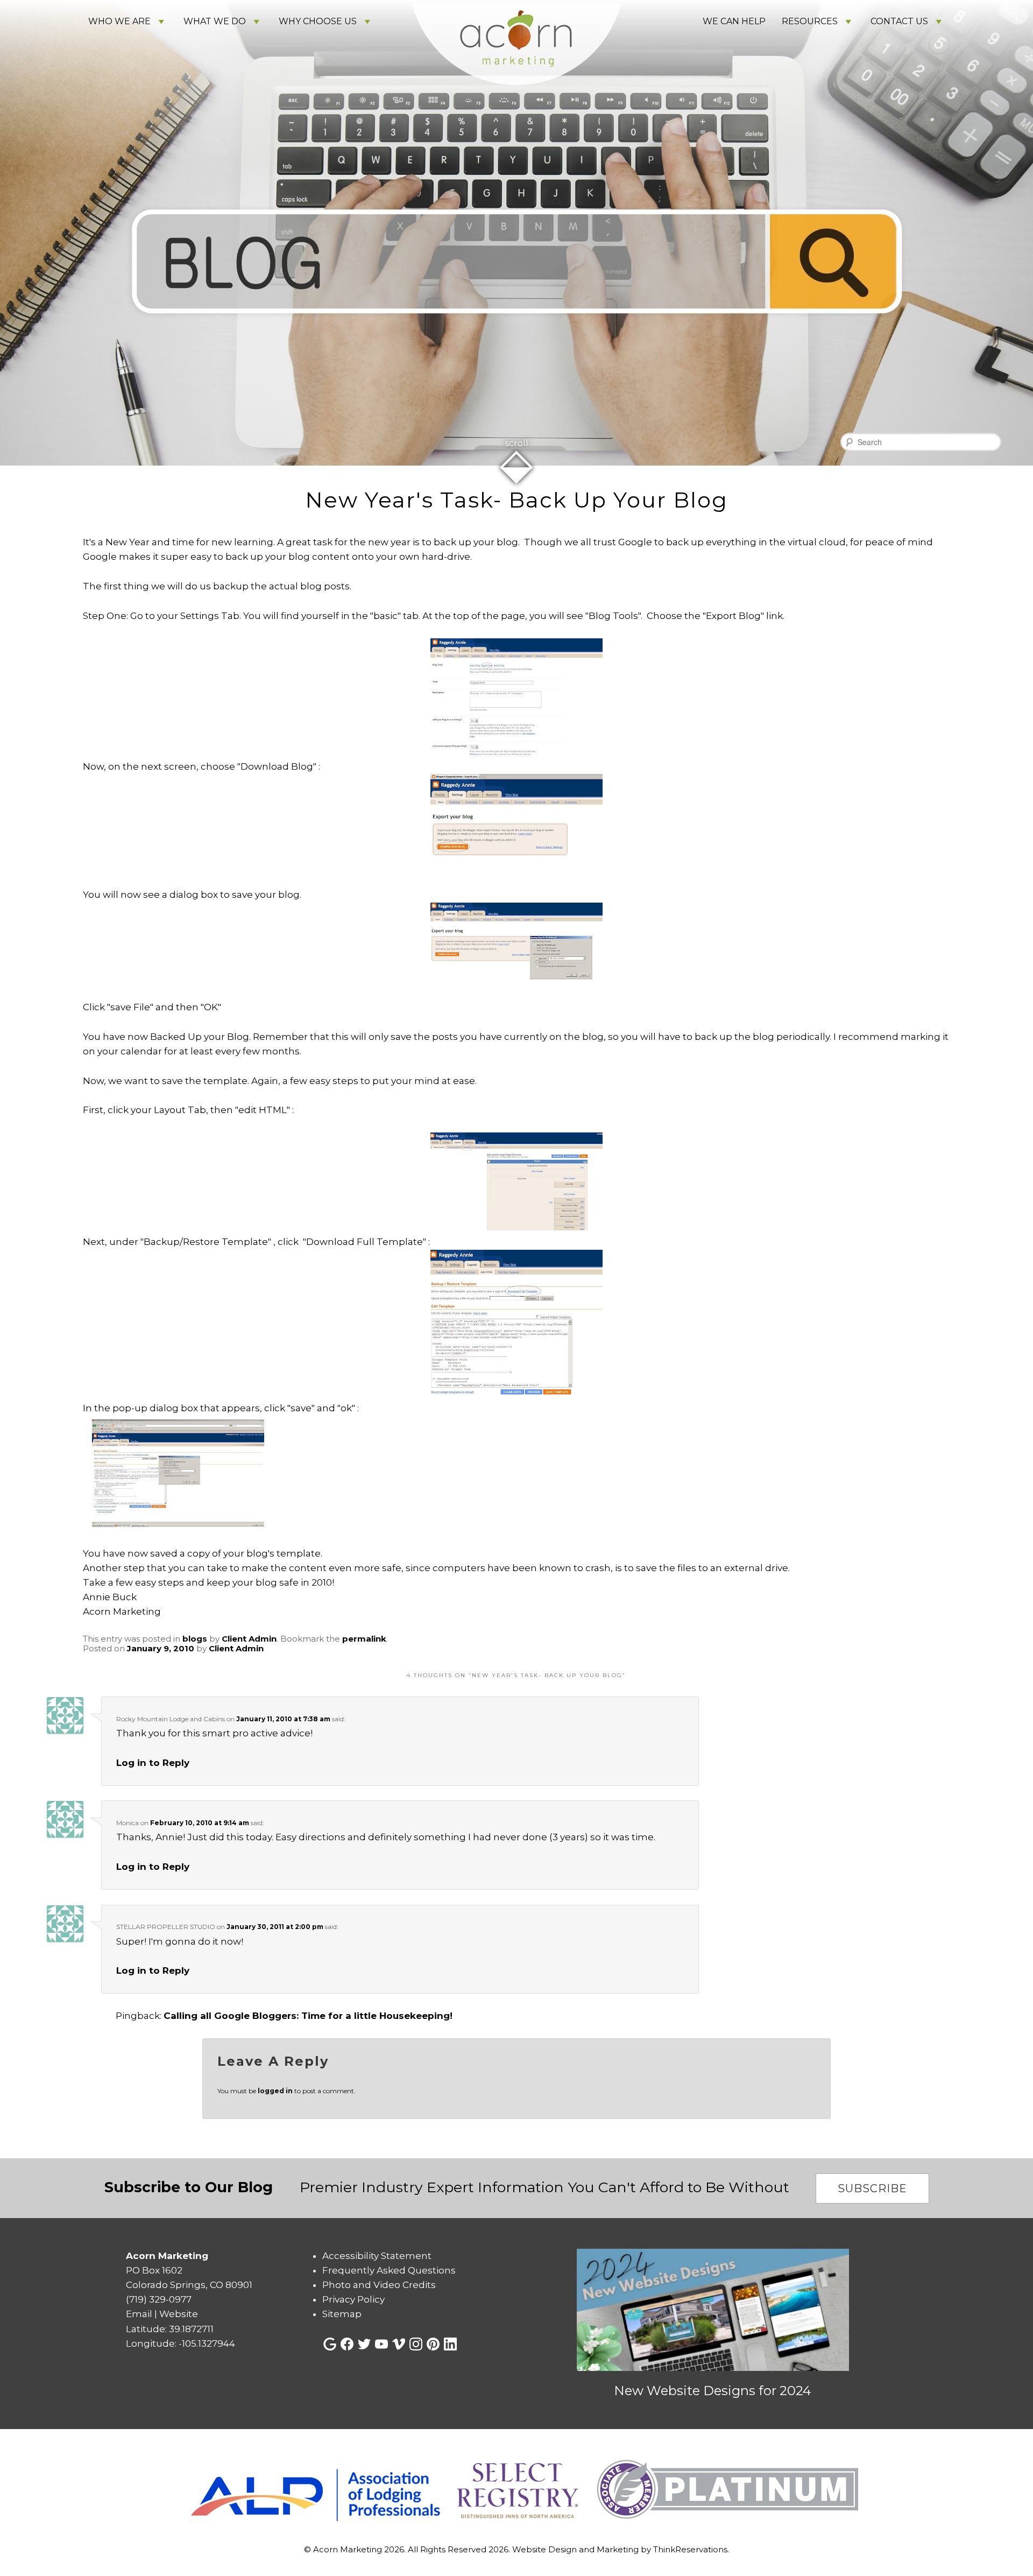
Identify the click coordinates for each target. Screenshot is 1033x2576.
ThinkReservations (690, 2549)
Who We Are (119, 21)
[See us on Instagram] (416, 2344)
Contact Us (899, 21)
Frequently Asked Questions (389, 2270)
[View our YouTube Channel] (381, 2344)
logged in (275, 2091)
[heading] (516, 500)
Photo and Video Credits (379, 2285)
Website (179, 2314)
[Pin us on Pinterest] (433, 2344)
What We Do (215, 21)
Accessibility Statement (377, 2256)
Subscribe (872, 2188)
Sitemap (342, 2314)
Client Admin (249, 1639)
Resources (810, 21)
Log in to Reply (153, 1763)
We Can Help (734, 21)
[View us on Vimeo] (399, 2344)
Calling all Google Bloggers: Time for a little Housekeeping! (308, 2016)
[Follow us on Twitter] (364, 2344)
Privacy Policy (353, 2299)
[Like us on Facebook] (347, 2344)
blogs (195, 1639)
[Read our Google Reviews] (330, 2344)
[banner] (516, 2490)
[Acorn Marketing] (516, 101)
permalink (364, 1639)
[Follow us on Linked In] (450, 2344)
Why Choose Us (318, 21)
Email (139, 2314)
